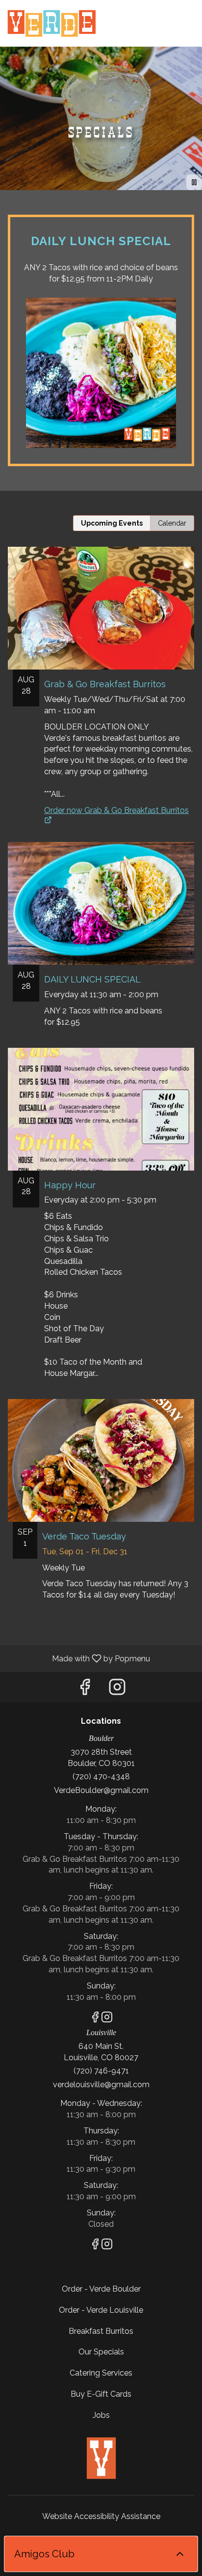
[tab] (112, 523)
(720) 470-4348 (101, 1777)
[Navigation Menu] (189, 15)
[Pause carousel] (194, 182)
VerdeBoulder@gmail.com (101, 1790)
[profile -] (164, 14)
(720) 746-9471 (101, 2071)
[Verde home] (51, 25)
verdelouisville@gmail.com (101, 2085)
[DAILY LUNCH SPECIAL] (101, 945)
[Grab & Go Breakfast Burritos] (101, 670)
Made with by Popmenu (79, 1658)
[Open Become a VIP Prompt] (180, 2554)
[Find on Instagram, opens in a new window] (117, 1690)
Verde (101, 2458)
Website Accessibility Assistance (101, 2516)
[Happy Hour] (101, 1223)
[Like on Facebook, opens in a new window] (85, 1690)
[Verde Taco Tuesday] (101, 1510)
